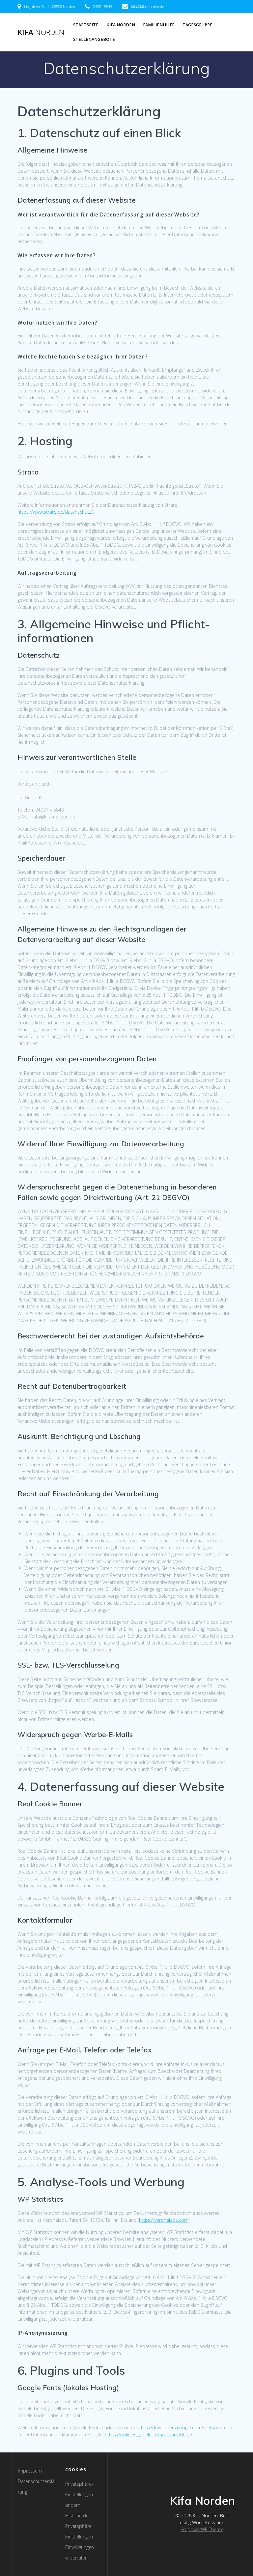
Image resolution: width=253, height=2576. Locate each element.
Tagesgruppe (197, 25)
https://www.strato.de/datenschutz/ (55, 512)
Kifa (41, 32)
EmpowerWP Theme (202, 2529)
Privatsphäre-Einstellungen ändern (79, 2494)
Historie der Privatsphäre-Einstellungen (79, 2526)
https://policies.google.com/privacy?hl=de (148, 2434)
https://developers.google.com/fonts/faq (180, 2428)
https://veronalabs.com (164, 2220)
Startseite (86, 25)
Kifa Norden (121, 25)
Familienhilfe (159, 25)
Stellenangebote (94, 39)
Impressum (30, 2471)
